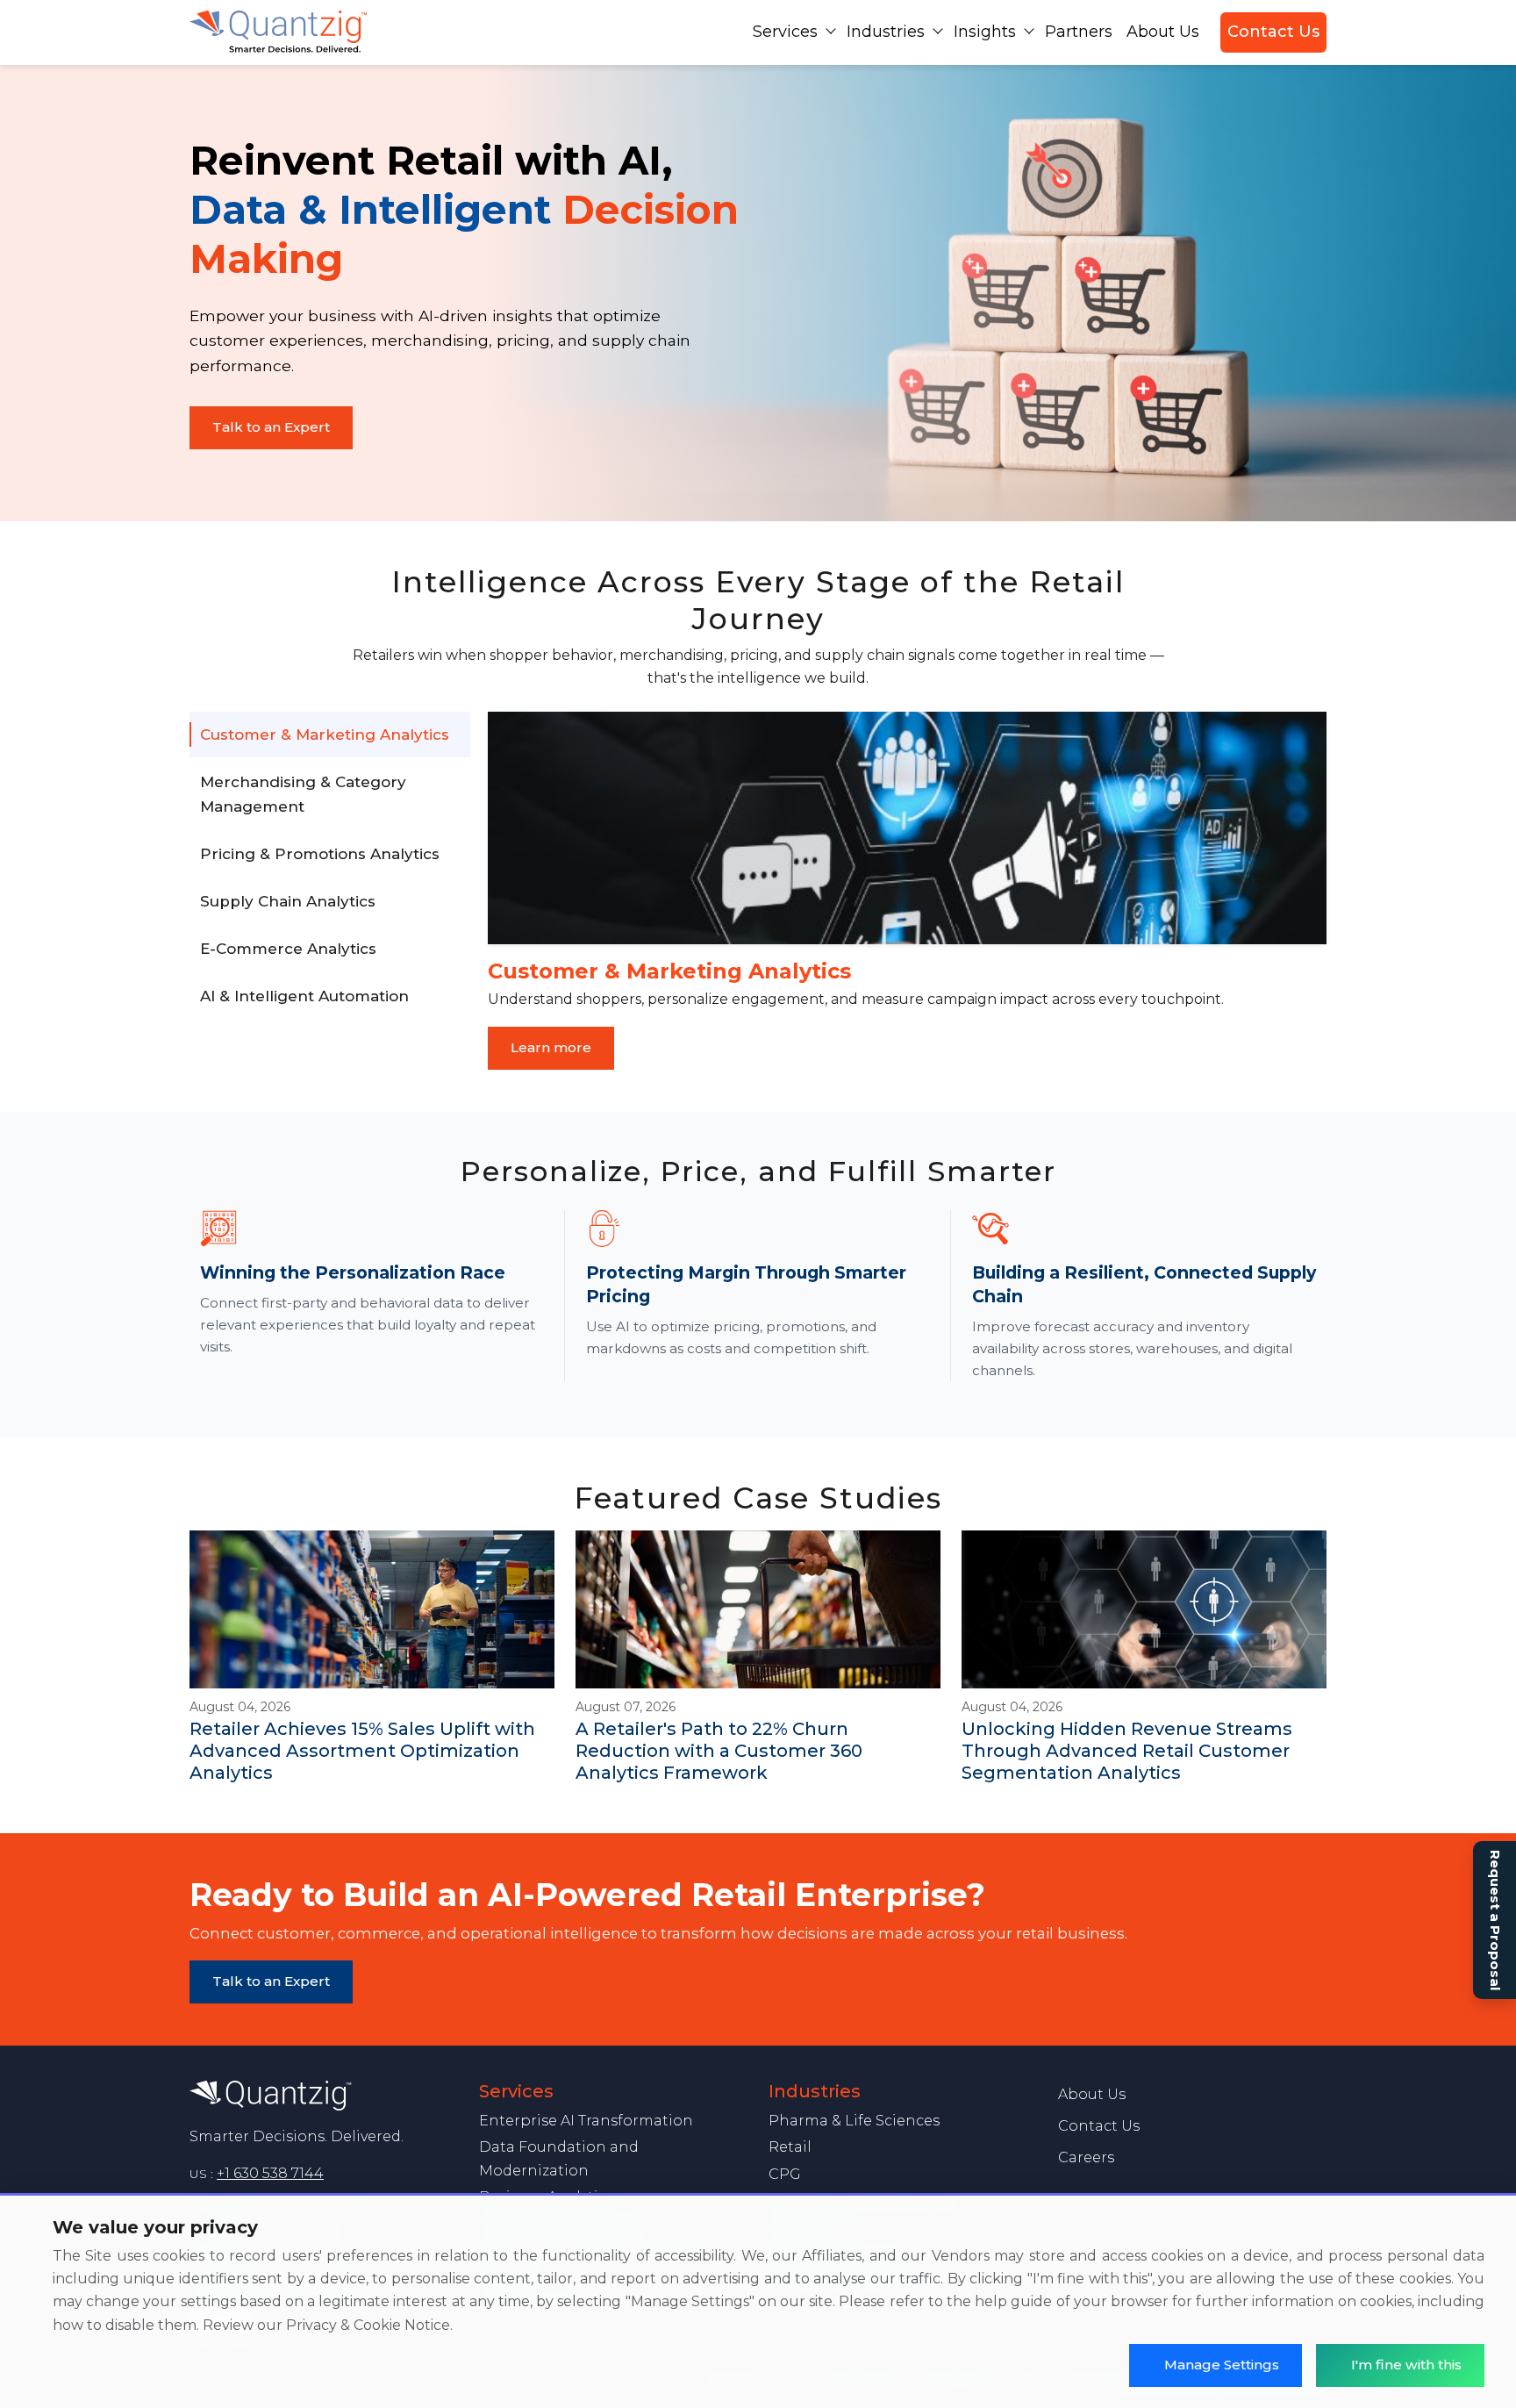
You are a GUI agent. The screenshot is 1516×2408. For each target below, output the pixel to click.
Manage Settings (1222, 2365)
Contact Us (1273, 32)
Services (785, 32)
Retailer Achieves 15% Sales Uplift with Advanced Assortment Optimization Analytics (362, 1751)
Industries (886, 32)
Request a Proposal (1495, 1920)
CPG (785, 2174)
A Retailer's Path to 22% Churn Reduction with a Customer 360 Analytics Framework (719, 1751)
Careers (1086, 2157)
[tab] (330, 735)
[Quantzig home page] (324, 2096)
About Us (1163, 32)
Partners (1079, 32)
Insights (985, 32)
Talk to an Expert (271, 427)
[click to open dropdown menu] (831, 31)
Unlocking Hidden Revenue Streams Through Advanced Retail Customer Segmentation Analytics (1127, 1751)
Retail (790, 2147)
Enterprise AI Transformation (586, 2121)
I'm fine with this (1406, 2365)
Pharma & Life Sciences (854, 2121)
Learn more (551, 1047)
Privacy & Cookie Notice (368, 2325)
